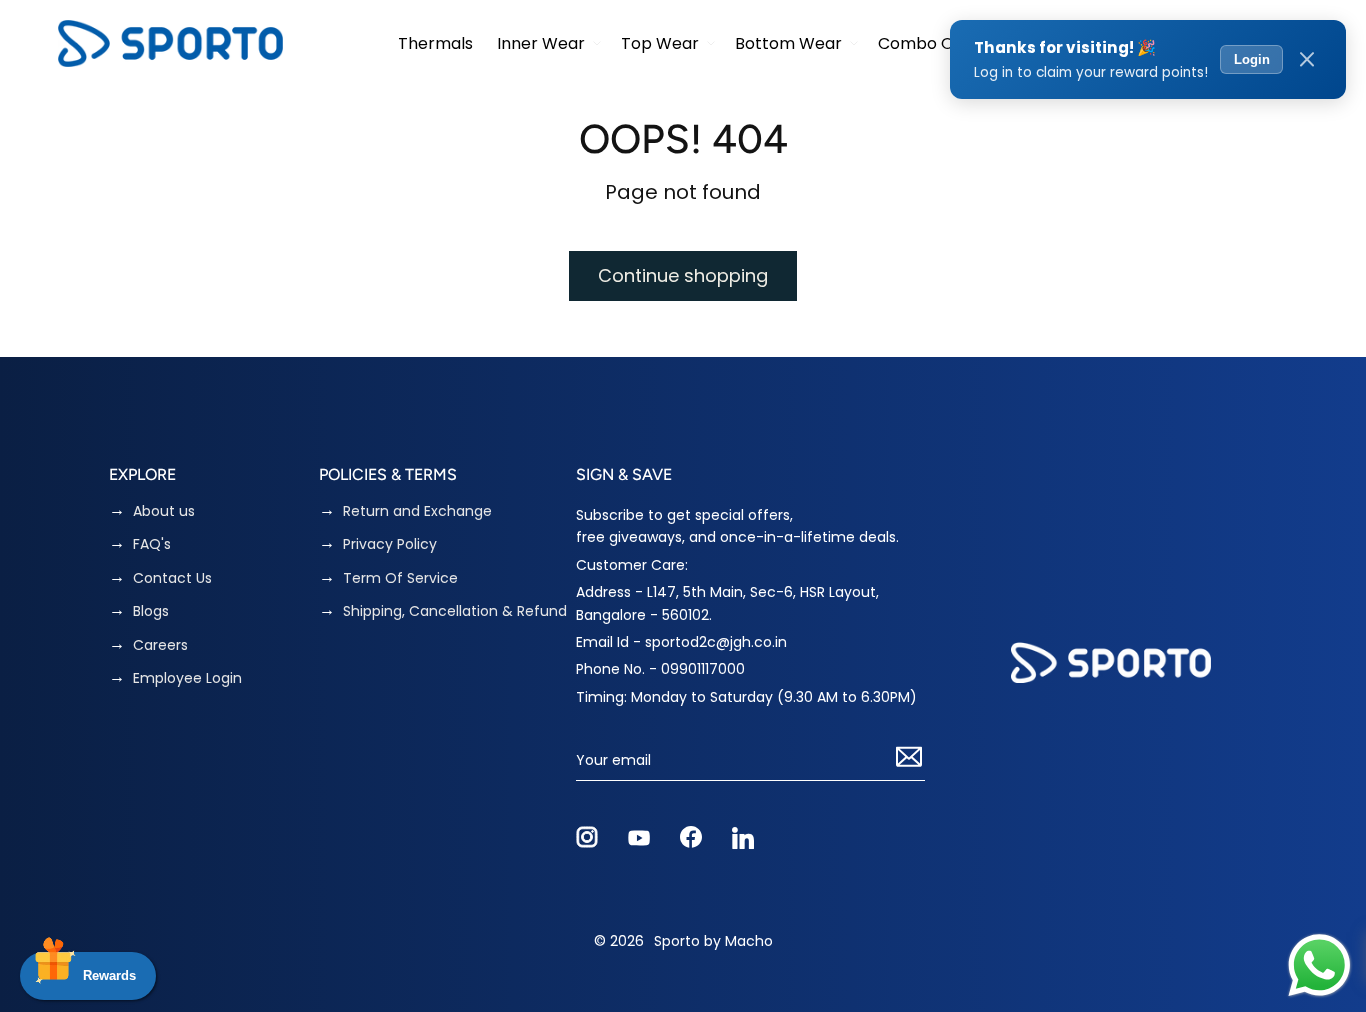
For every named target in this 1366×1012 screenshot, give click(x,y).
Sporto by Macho (713, 941)
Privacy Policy (390, 544)
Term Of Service (400, 578)
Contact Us (172, 578)
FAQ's (152, 544)
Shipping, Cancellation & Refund (455, 611)
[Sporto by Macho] (170, 43)
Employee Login (187, 678)
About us (164, 511)
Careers (160, 645)
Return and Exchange (417, 511)
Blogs (151, 611)
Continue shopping (683, 275)
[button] (547, 43)
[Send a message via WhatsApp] (1319, 965)
